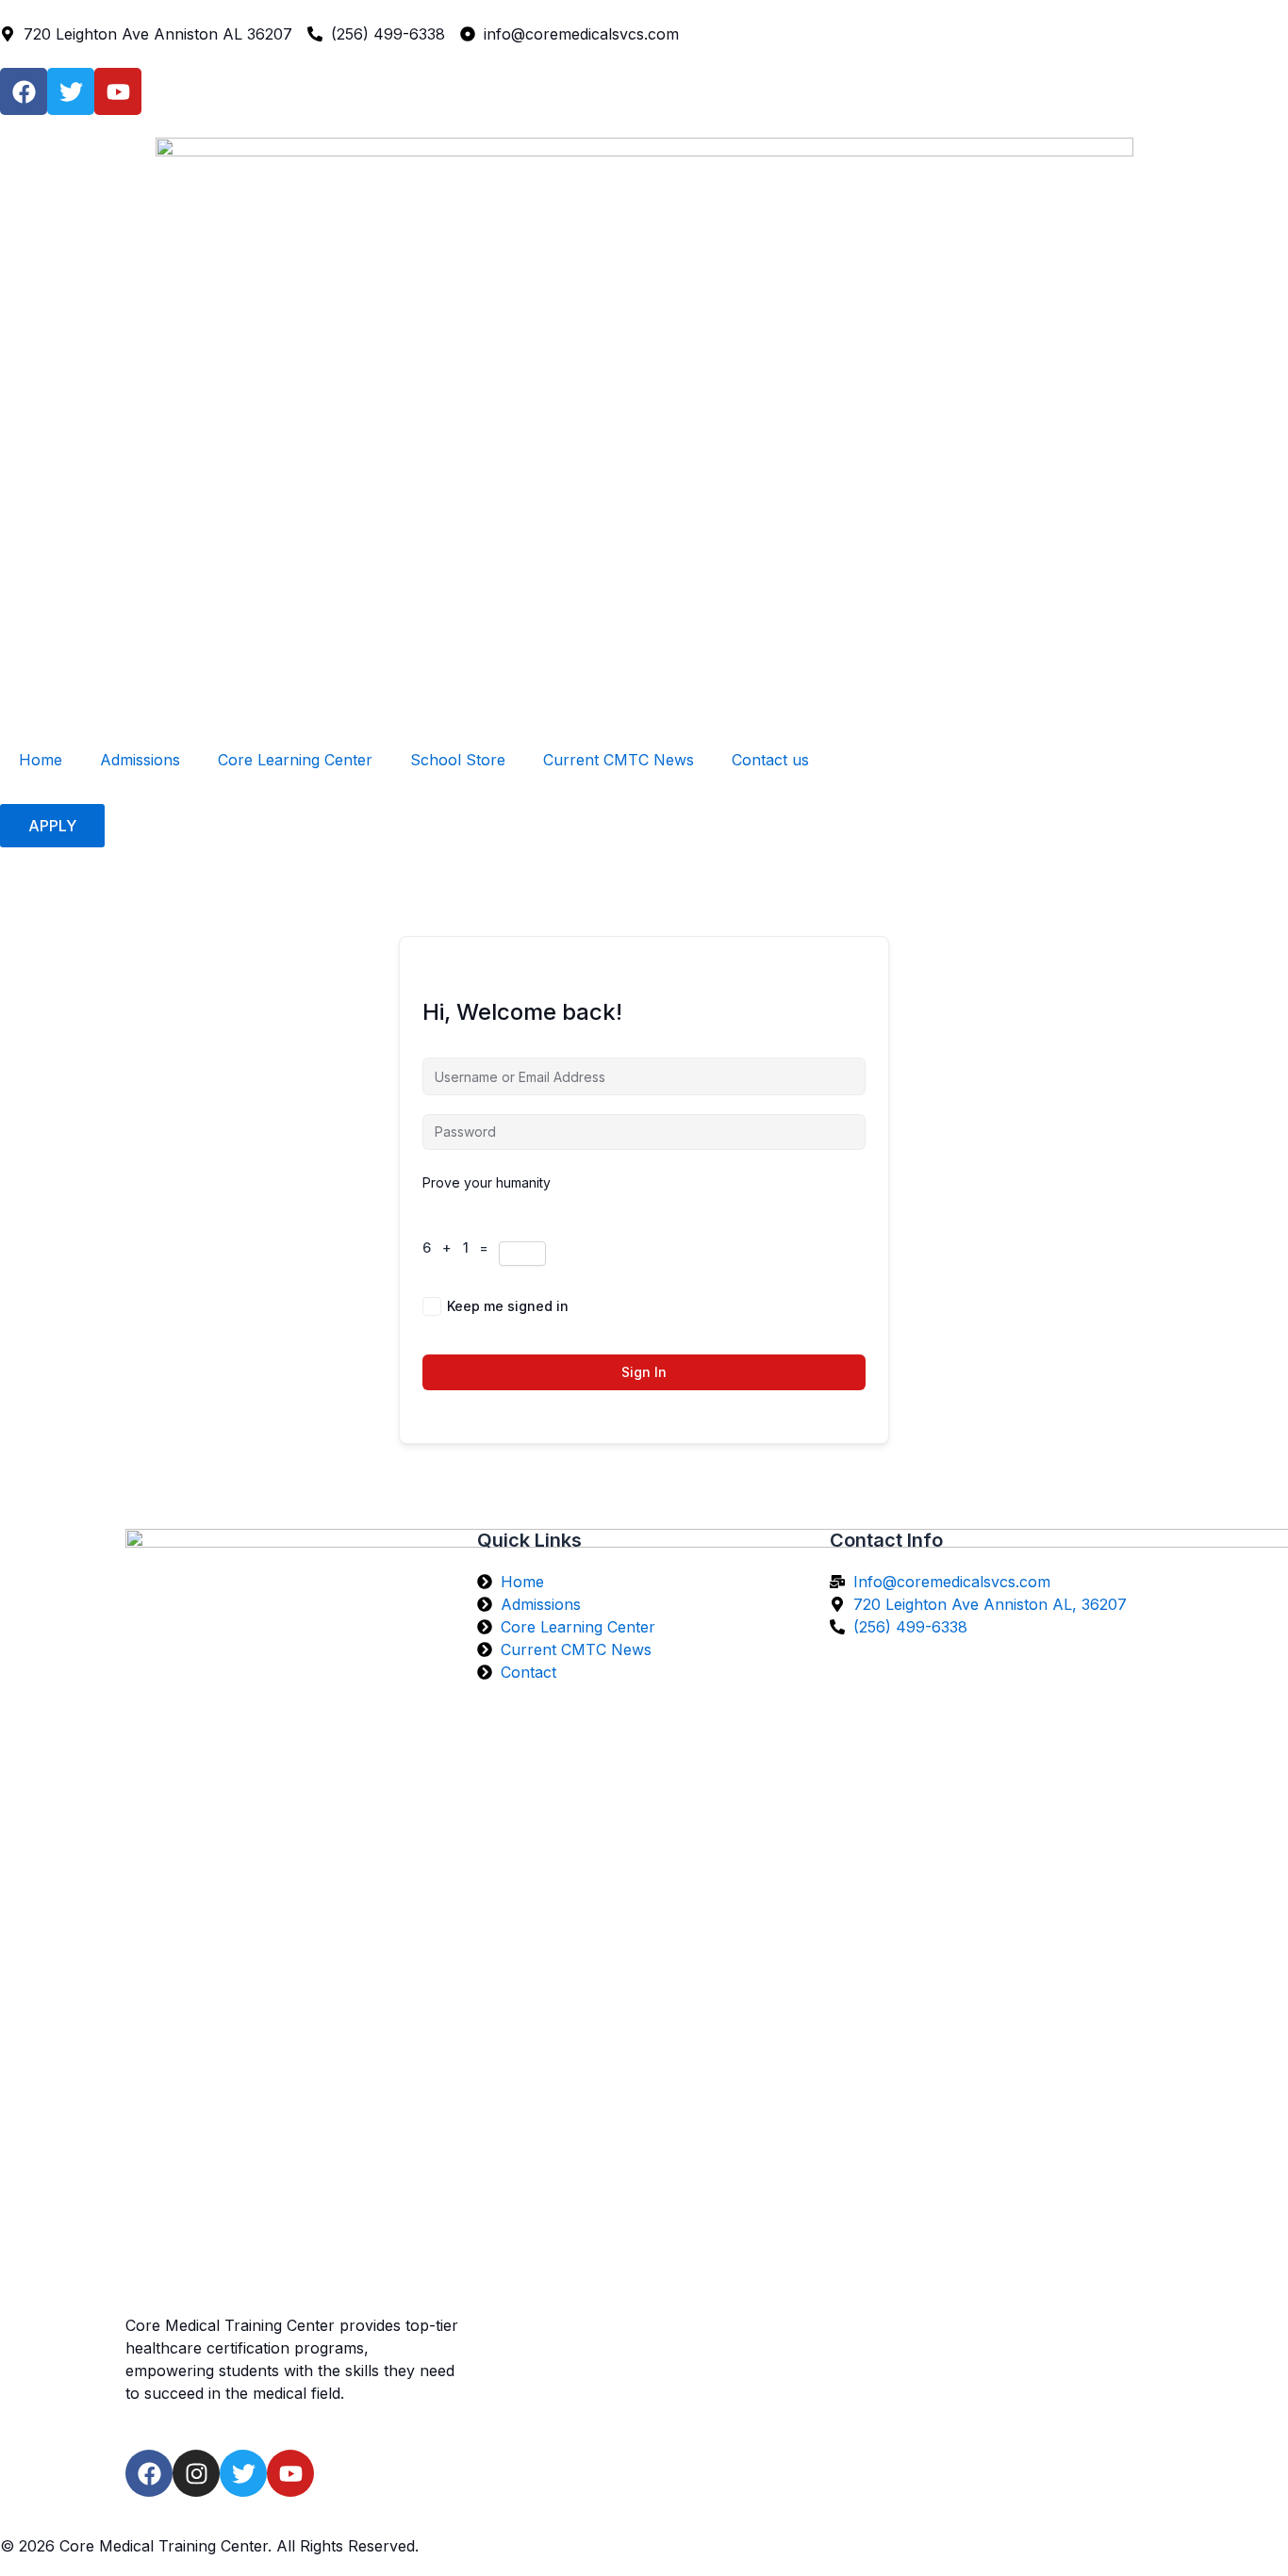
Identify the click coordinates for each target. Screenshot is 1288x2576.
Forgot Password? (807, 1306)
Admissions (140, 760)
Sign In (644, 1372)
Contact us (770, 760)
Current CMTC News (619, 760)
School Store (458, 760)
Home (41, 760)
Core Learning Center (295, 760)
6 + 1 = (461, 1247)
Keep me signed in (508, 1306)
